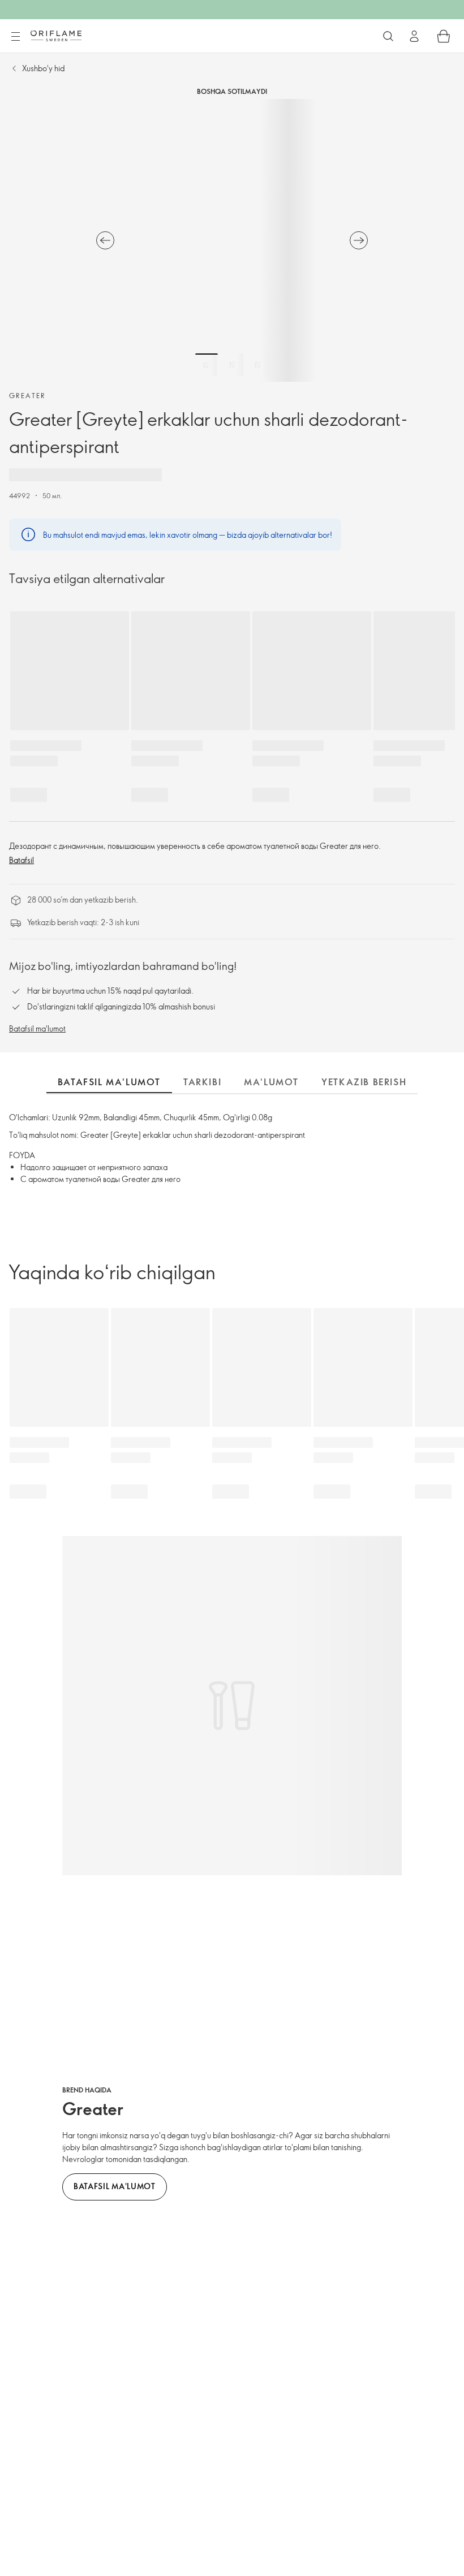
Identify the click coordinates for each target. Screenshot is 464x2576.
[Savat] (444, 36)
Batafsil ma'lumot (37, 1028)
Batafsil (22, 860)
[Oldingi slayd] (105, 240)
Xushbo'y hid (43, 68)
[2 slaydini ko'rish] (232, 365)
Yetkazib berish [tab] (364, 1082)
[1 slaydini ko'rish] (207, 365)
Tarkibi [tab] (202, 1082)
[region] (232, 240)
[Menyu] (15, 37)
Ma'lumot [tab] (271, 1082)
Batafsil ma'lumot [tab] (109, 1082)
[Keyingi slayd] (359, 240)
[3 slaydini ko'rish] (257, 365)
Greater (27, 395)
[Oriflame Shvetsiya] (56, 36)
